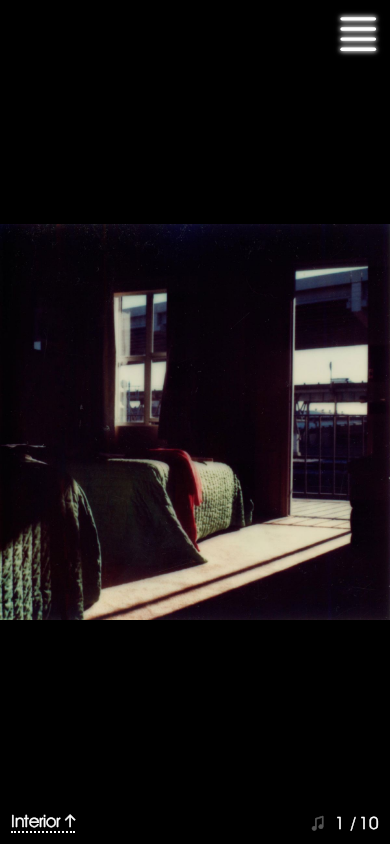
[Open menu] (358, 35)
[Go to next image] (195, 422)
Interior (35, 821)
